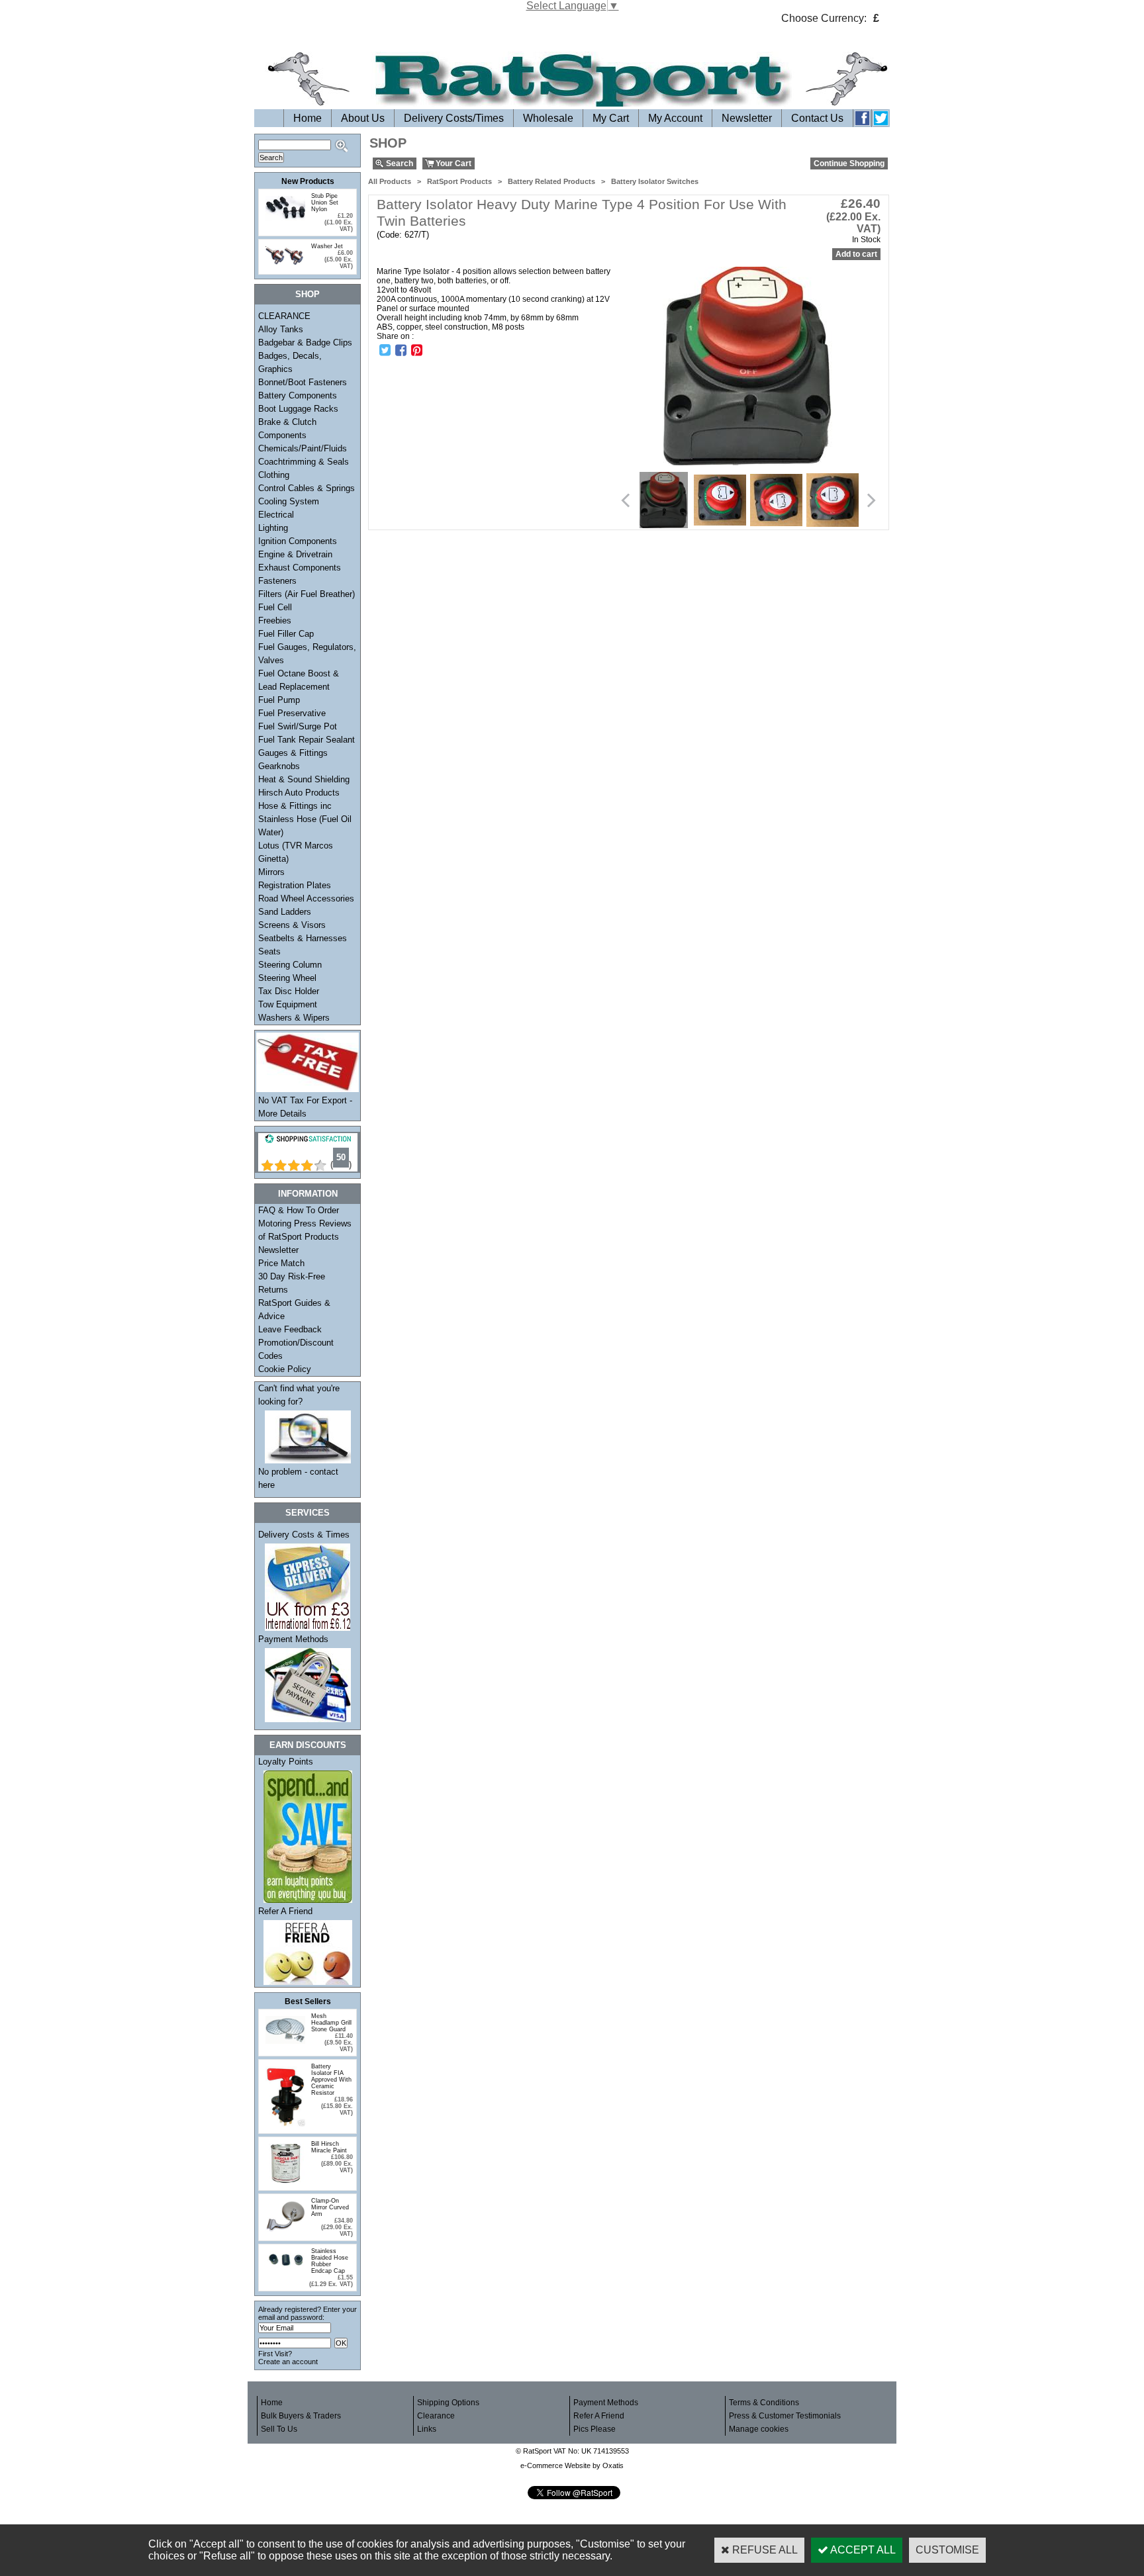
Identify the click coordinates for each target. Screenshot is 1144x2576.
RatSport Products (459, 181)
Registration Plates (295, 885)
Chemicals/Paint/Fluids (303, 448)
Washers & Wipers (294, 1018)
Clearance (436, 2416)
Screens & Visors (292, 925)
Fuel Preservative (292, 713)
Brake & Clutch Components (287, 429)
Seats (269, 951)
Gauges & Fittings (293, 753)
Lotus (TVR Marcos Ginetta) (296, 852)
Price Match (281, 1263)
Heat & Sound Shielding (304, 779)
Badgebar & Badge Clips (305, 343)
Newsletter (747, 118)
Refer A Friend (285, 1911)
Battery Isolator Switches (655, 181)
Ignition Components (298, 541)
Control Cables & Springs (307, 488)
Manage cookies (759, 2429)
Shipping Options (448, 2403)
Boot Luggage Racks (298, 409)
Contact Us (817, 118)
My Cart (611, 118)
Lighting (273, 528)
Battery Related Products (551, 181)
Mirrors (271, 872)
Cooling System (289, 501)
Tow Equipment (288, 1004)
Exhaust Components (300, 568)
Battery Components (298, 395)
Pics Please (595, 2429)
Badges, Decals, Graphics (290, 362)
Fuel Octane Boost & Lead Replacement (299, 680)
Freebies (275, 621)
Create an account (288, 2362)
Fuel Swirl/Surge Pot (298, 726)
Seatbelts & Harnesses (303, 938)
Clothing (274, 475)
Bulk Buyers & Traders (301, 2416)
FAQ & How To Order (299, 1210)
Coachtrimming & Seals (304, 462)
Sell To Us (279, 2429)
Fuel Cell (275, 607)
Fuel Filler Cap (286, 634)
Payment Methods (293, 1639)
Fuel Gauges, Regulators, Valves (307, 654)
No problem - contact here (298, 1478)
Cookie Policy (285, 1369)
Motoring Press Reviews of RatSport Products (305, 1230)
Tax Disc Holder (289, 991)
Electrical (276, 515)
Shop (308, 294)
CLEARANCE (284, 316)
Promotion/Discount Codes (296, 1349)
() (341, 1165)
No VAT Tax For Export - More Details (305, 1107)
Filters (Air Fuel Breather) (307, 594)
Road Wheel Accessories (306, 898)
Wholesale (548, 118)
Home (308, 118)
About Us (363, 118)
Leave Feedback (290, 1329)
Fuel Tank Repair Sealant (307, 740)
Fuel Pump (279, 700)
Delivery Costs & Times (304, 1535)
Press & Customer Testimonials (785, 2416)
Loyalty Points (286, 1762)
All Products (390, 181)
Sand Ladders (285, 912)
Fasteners (277, 581)
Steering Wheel (287, 978)
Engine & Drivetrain (295, 554)
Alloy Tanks (281, 329)
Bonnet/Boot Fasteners (303, 382)
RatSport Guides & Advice (294, 1310)
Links (427, 2429)
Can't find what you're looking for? (299, 1395)
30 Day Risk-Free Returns (292, 1283)
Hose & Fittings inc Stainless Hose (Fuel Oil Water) (305, 819)
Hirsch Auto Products (299, 793)
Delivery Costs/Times (454, 118)
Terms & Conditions (764, 2403)
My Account (675, 118)
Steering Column (290, 965)
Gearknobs (279, 766)
